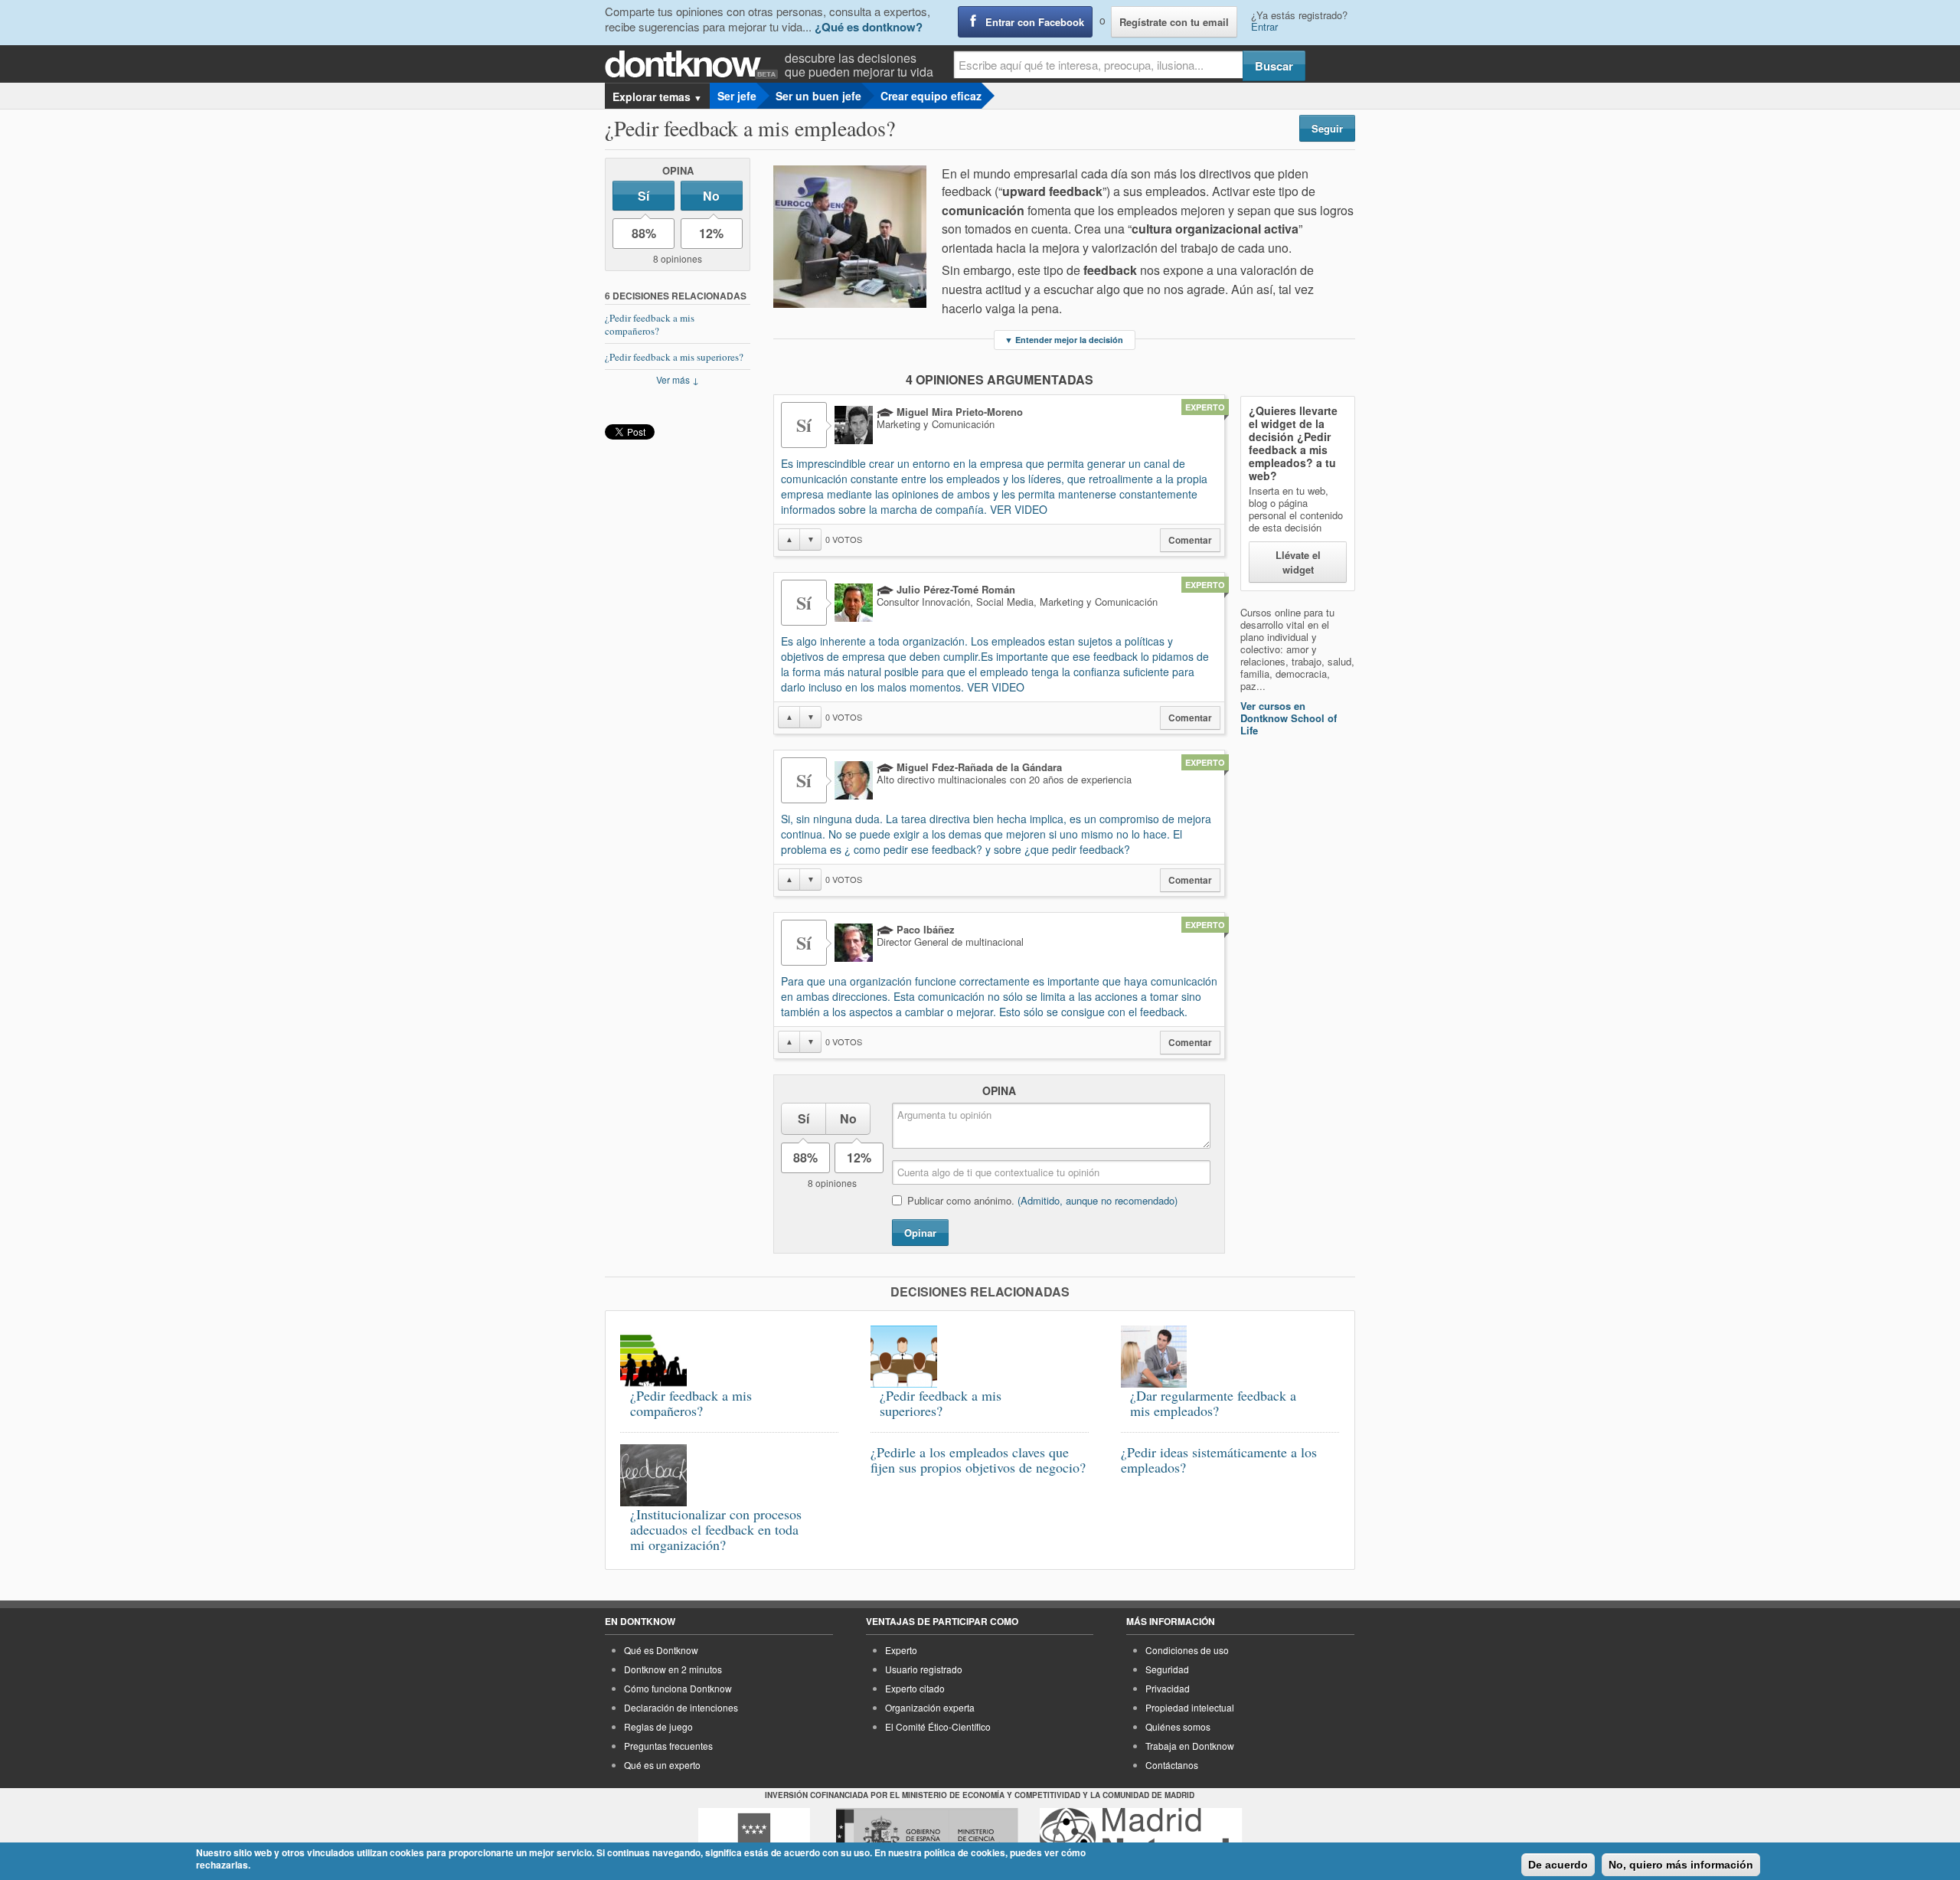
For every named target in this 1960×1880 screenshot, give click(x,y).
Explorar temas (657, 96)
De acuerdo (1558, 1865)
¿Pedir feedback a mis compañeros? (650, 324)
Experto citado (915, 1688)
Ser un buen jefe (818, 96)
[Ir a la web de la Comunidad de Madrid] (754, 1836)
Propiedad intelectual (1190, 1707)
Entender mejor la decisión (1064, 340)
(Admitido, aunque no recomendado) (1098, 1200)
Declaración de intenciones (681, 1707)
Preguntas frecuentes (668, 1746)
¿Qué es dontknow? (869, 27)
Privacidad (1168, 1688)
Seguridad (1167, 1669)
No (711, 196)
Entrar (1264, 26)
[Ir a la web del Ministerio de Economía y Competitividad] (927, 1836)
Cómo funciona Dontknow (678, 1688)
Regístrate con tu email (1174, 22)
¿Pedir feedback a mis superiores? (674, 357)
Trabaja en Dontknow (1190, 1746)
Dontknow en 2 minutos (673, 1669)
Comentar (1190, 540)
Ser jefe (737, 96)
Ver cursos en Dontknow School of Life (1289, 718)
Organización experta (930, 1707)
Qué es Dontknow (661, 1650)
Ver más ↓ (678, 379)
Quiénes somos (1178, 1726)
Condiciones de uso (1187, 1650)
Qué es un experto (662, 1765)
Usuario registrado (924, 1669)
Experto (901, 1650)
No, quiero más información (1681, 1865)
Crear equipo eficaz (931, 96)
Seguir (1327, 128)
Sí (644, 196)
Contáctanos (1172, 1765)
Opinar (920, 1233)
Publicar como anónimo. (1042, 1200)
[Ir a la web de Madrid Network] (1141, 1836)
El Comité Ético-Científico (938, 1726)
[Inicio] (695, 65)
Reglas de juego (658, 1726)
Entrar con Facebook (1035, 22)
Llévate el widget (1298, 562)
